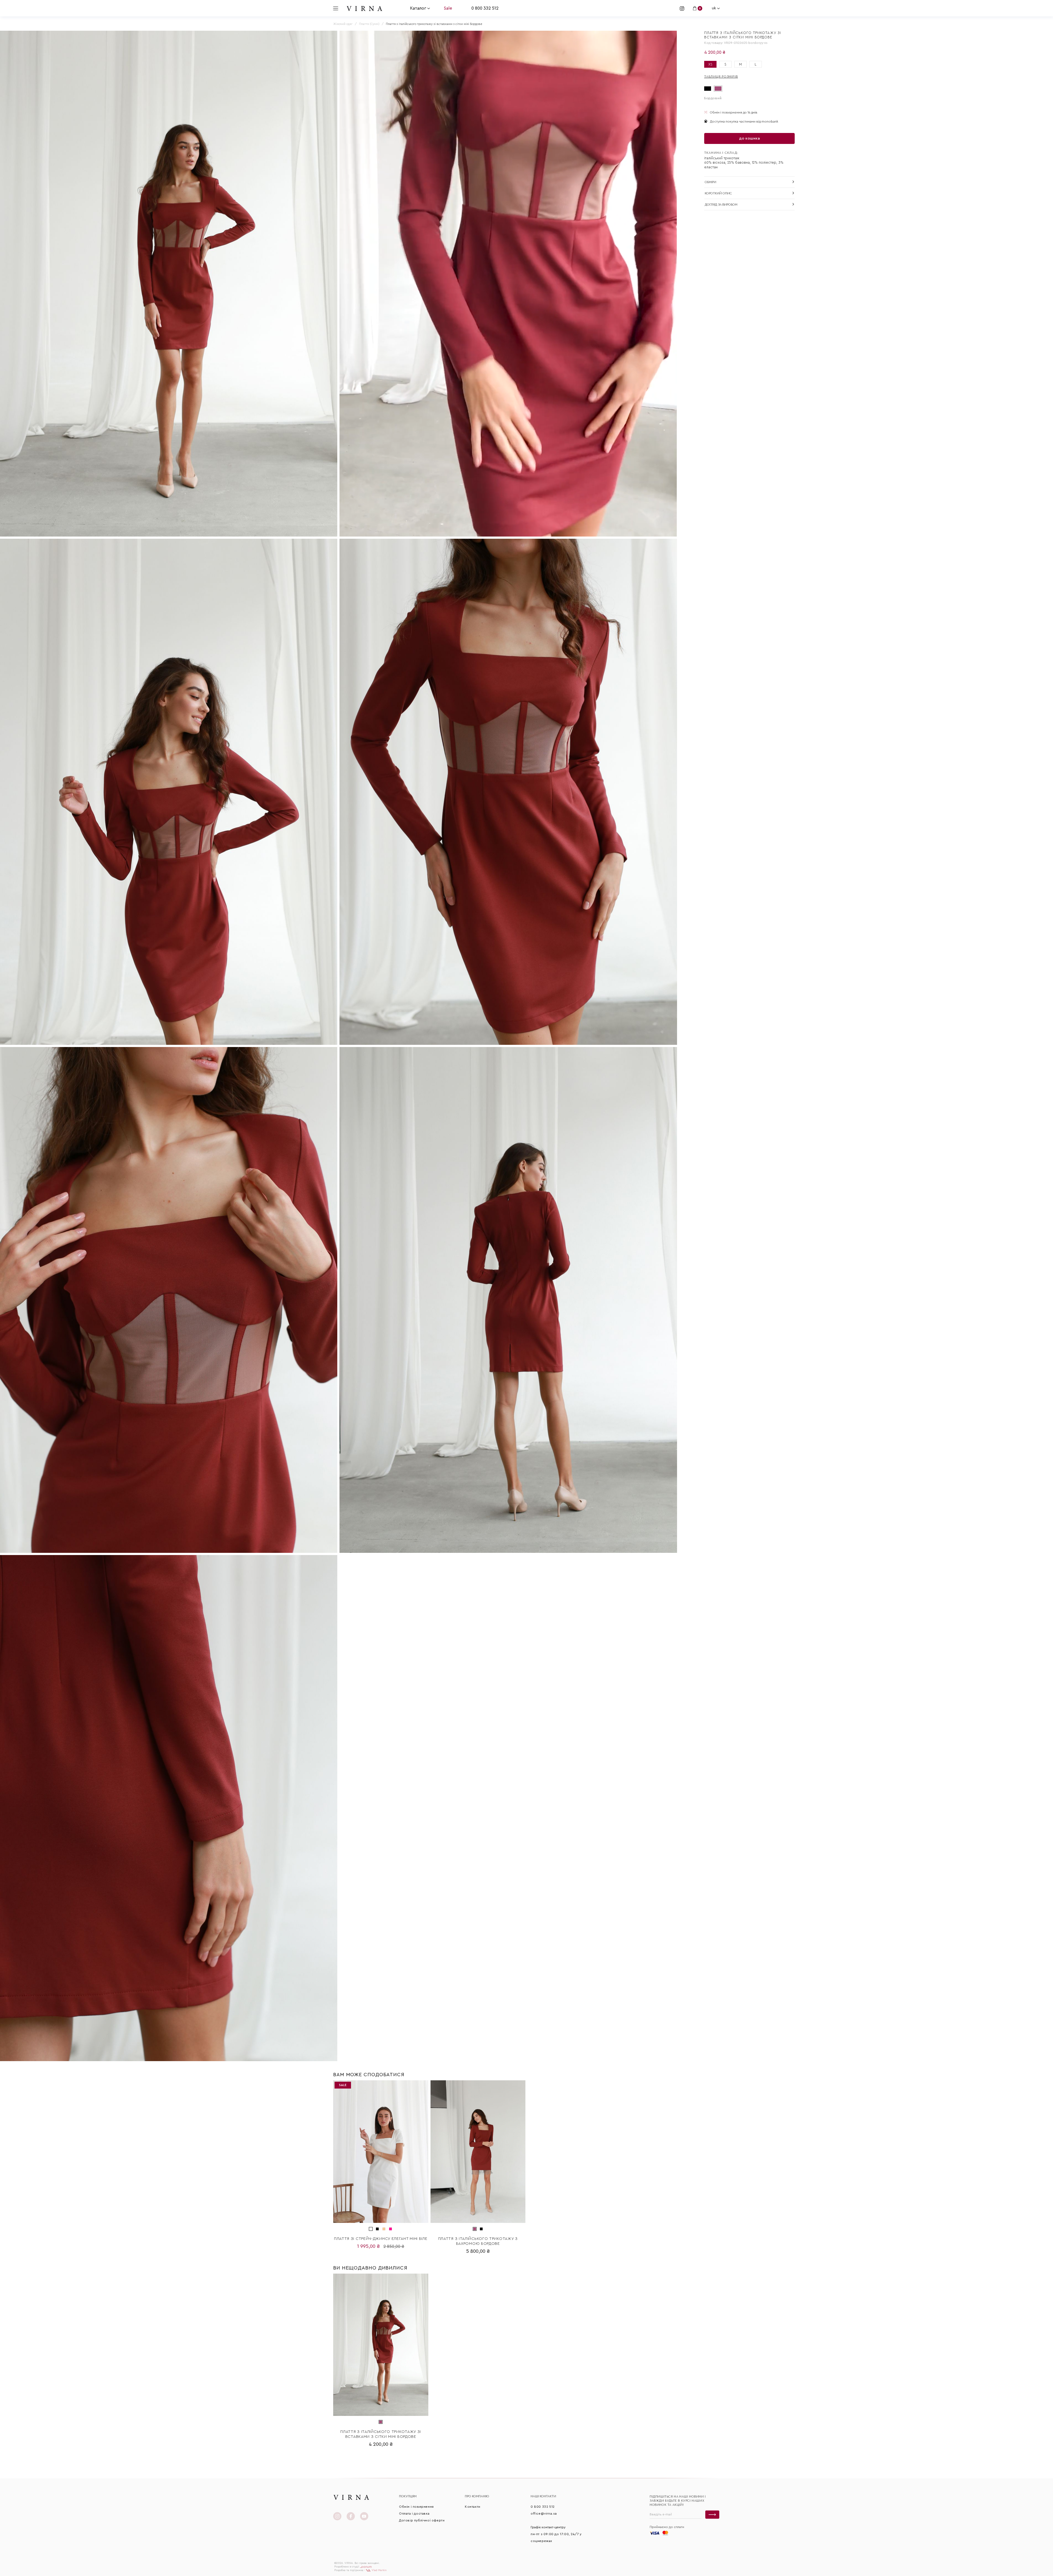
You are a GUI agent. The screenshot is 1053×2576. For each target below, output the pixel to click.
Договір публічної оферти (422, 2520)
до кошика (749, 138)
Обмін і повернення (416, 2507)
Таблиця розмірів (721, 76)
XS (710, 64)
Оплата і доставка (414, 2513)
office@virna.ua (544, 2513)
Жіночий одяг (343, 24)
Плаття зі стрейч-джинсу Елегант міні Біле (381, 2239)
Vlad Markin (379, 2570)
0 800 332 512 (485, 8)
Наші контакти (543, 2496)
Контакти (473, 2507)
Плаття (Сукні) (369, 24)
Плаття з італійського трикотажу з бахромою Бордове (478, 2241)
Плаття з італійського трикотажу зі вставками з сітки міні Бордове (381, 2434)
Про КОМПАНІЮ (477, 2496)
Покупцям (408, 2496)
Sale (448, 8)
